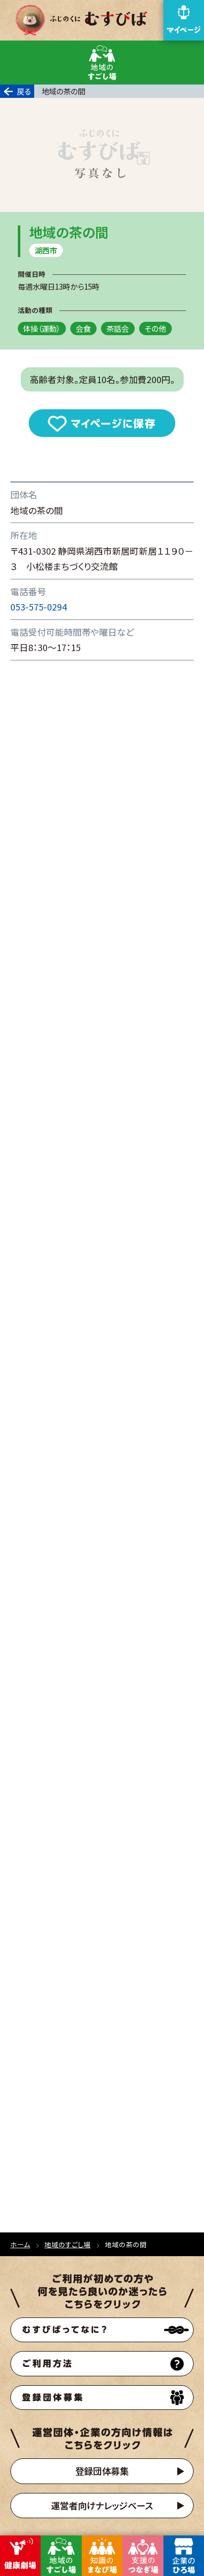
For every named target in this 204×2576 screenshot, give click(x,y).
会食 (83, 328)
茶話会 (118, 328)
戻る (24, 91)
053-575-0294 (39, 607)
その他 (155, 328)
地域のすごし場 (68, 2244)
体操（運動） (42, 328)
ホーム (20, 2244)
